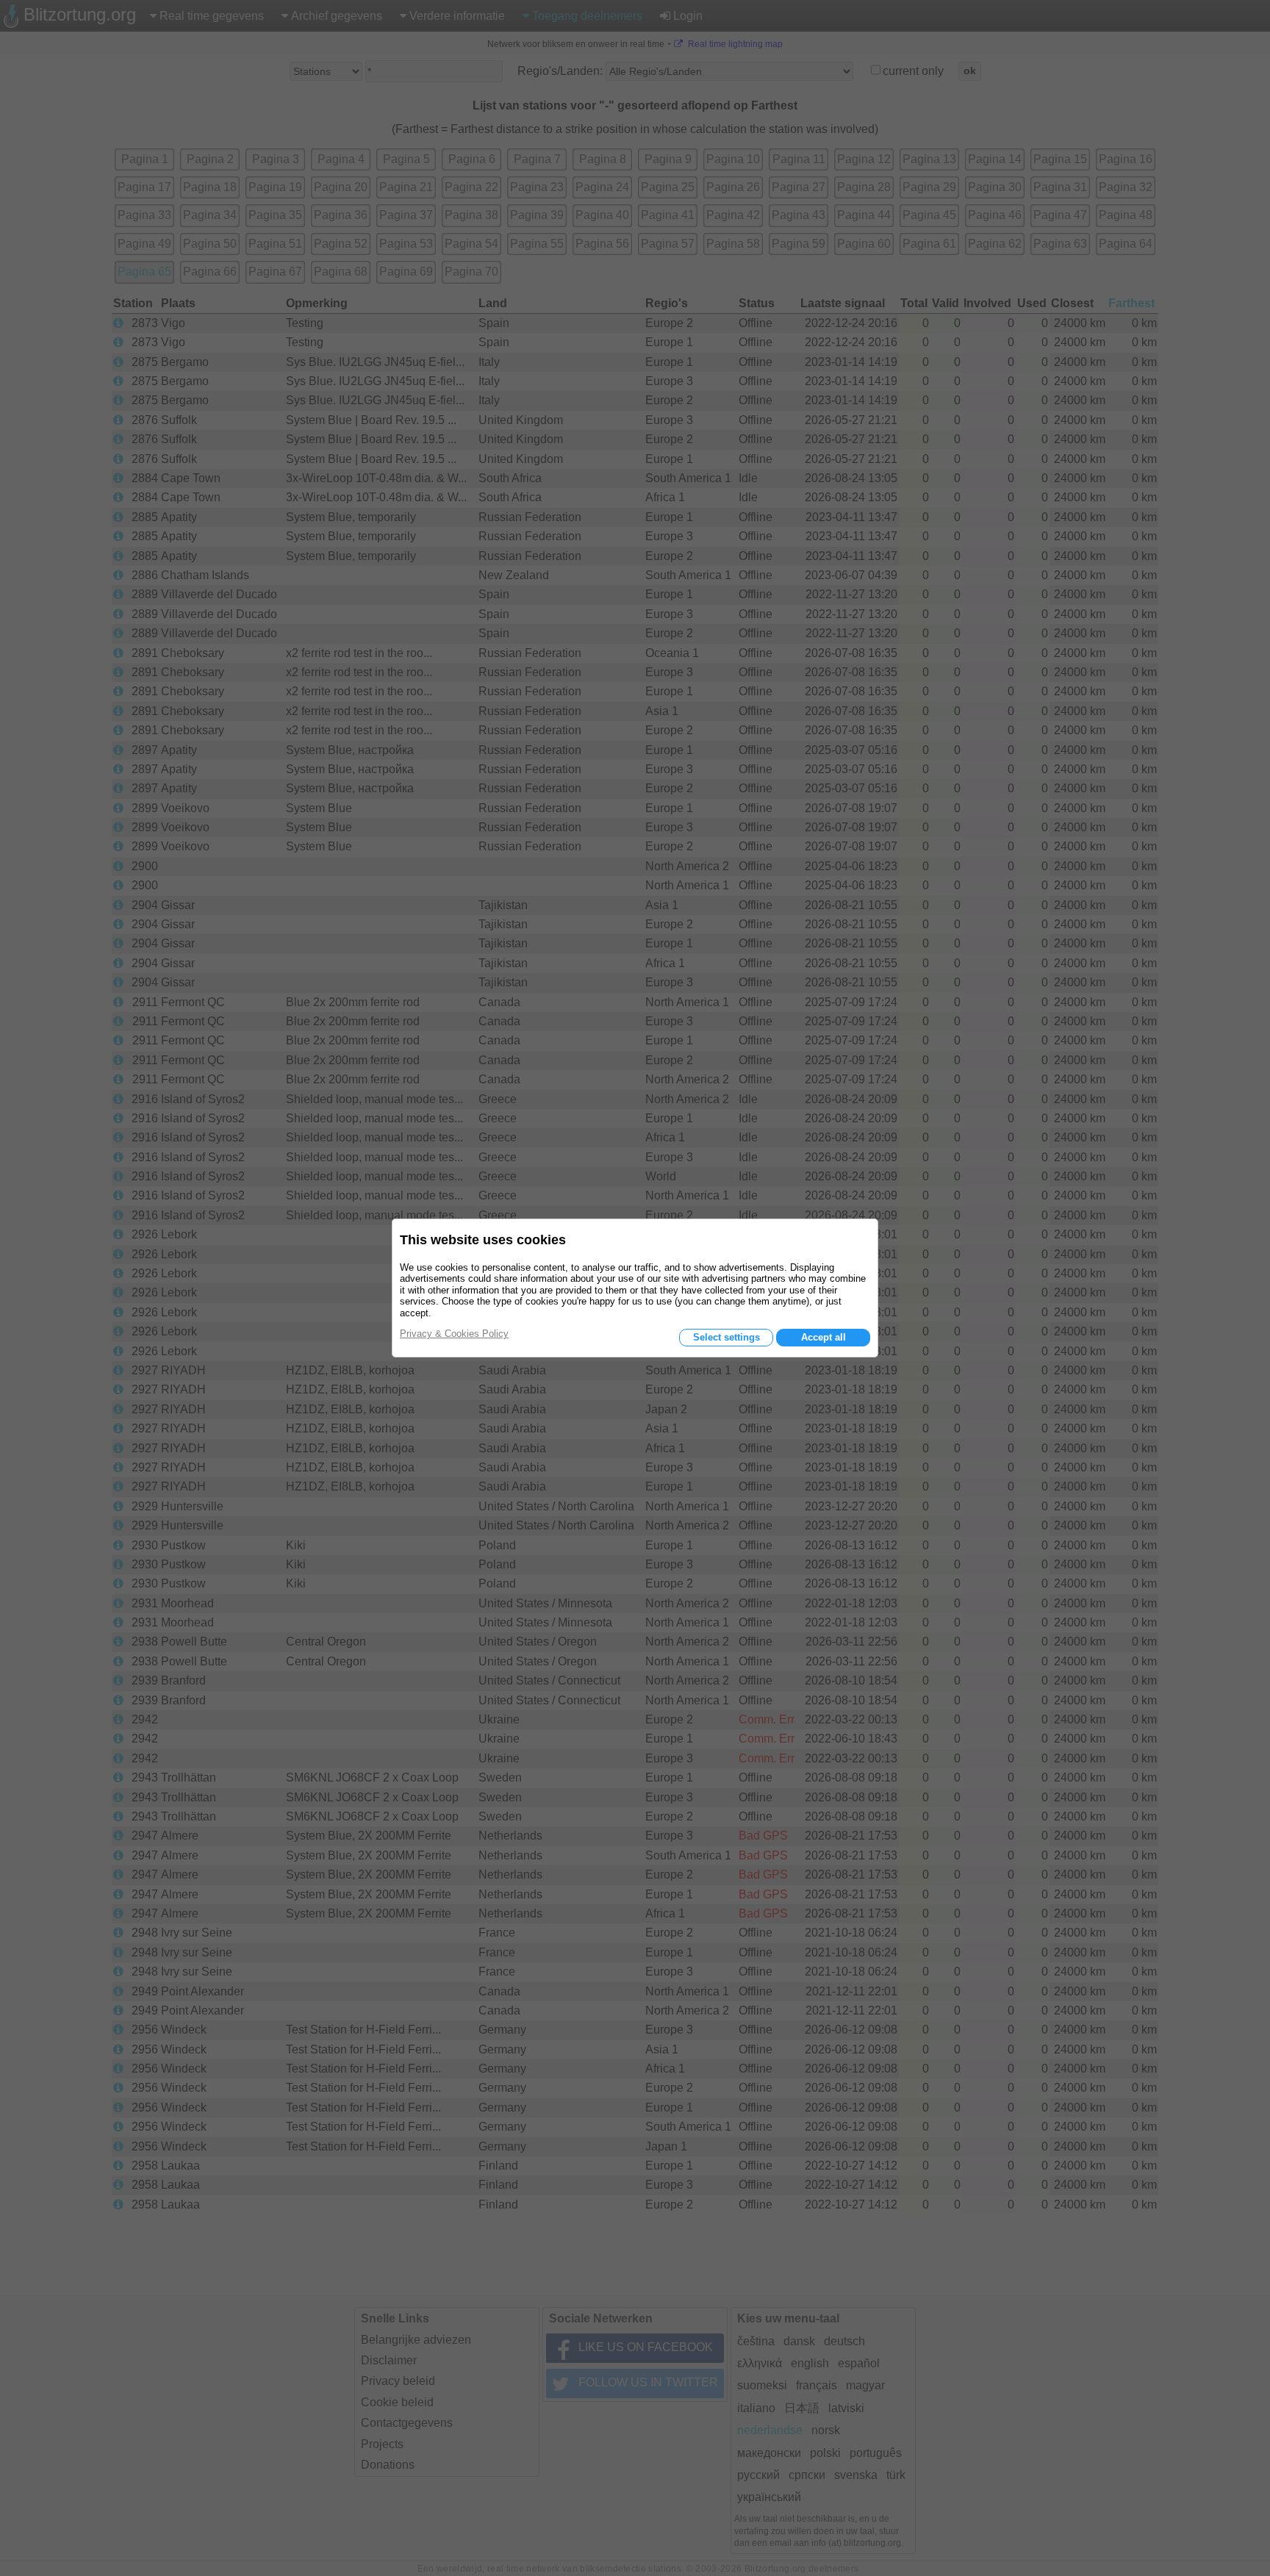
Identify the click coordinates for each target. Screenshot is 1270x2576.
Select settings (727, 1337)
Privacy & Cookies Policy (454, 1334)
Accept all (824, 1337)
